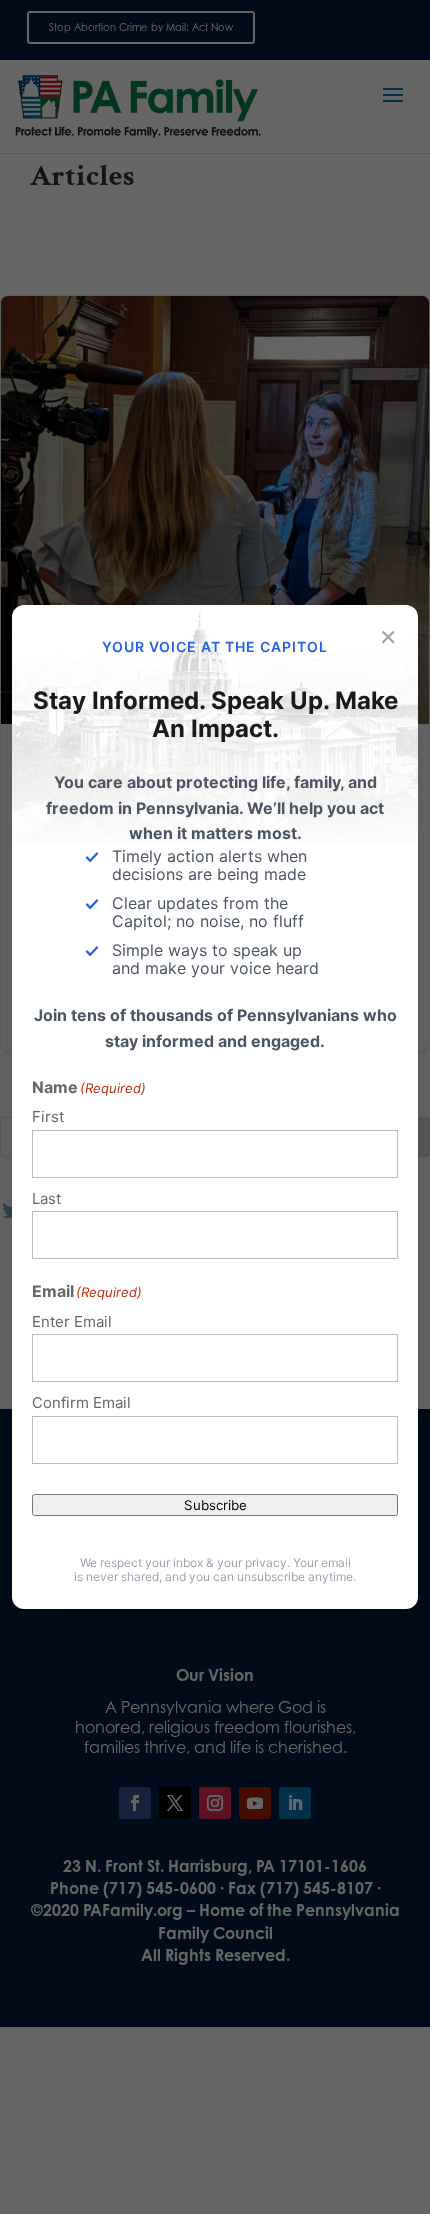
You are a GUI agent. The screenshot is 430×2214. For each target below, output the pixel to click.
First (48, 1116)
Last (46, 1198)
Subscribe (215, 1505)
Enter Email (72, 1321)
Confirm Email (81, 1402)
